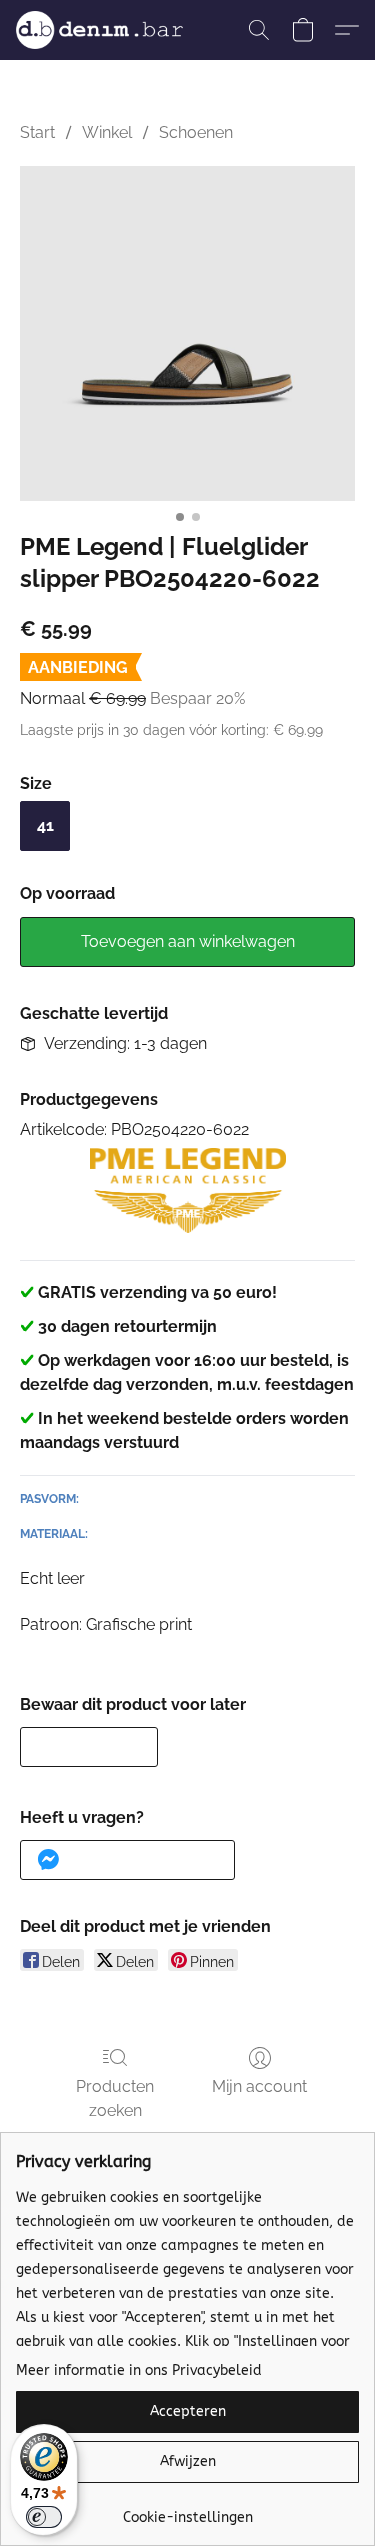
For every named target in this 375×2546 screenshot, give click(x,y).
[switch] (44, 2517)
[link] (187, 2510)
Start (37, 132)
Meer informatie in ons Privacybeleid (139, 2370)
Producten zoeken (115, 2098)
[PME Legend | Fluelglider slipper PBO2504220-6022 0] (187, 333)
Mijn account (259, 2086)
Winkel (107, 132)
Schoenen (196, 132)
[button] (104, 30)
